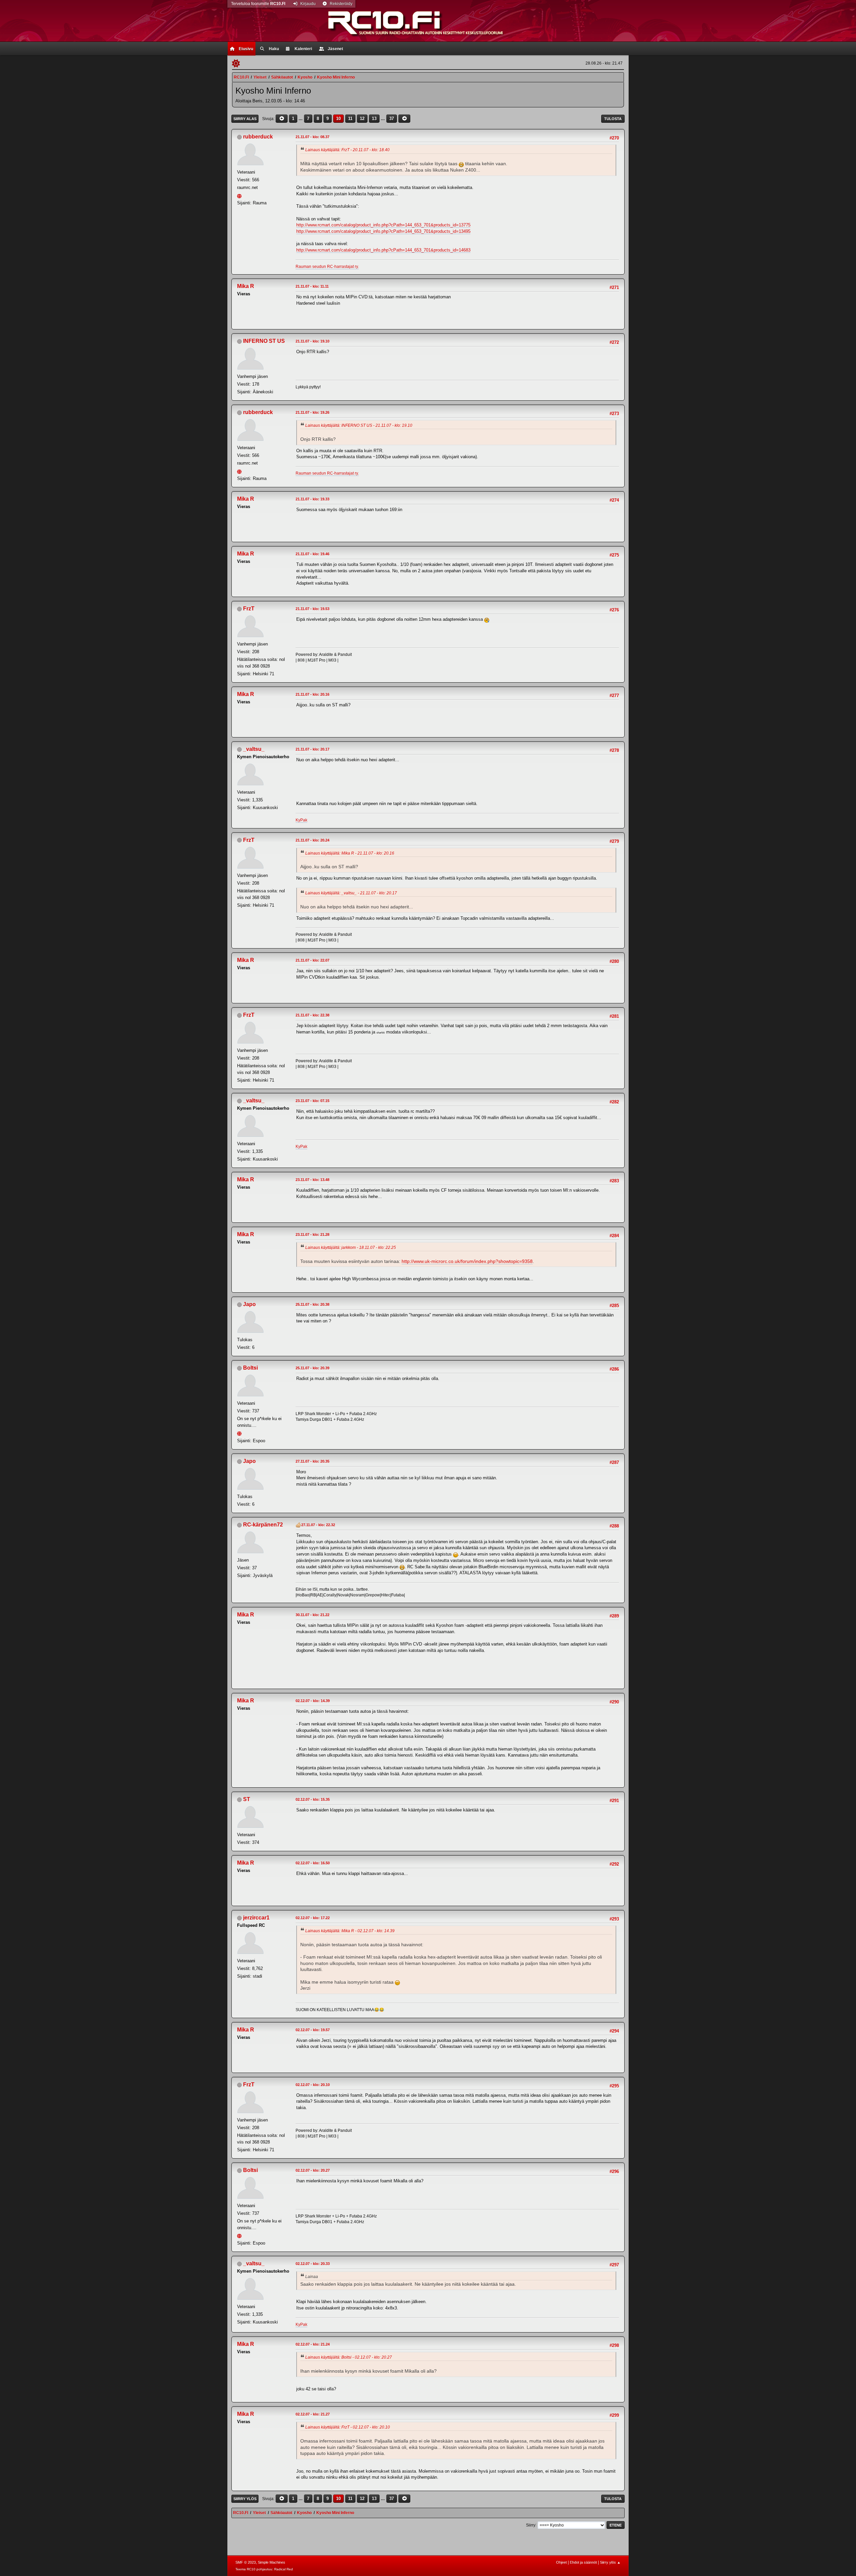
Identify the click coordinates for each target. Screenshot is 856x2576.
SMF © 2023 (246, 2562)
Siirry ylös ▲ (610, 2562)
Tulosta (613, 119)
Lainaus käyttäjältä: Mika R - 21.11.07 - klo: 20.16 (350, 853)
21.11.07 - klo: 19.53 (312, 609)
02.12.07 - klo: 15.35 (313, 1799)
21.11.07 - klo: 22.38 (312, 1015)
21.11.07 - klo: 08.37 (312, 137)
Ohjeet (561, 2562)
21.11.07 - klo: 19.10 (312, 341)
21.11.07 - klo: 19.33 (312, 499)
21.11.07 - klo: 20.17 (312, 749)
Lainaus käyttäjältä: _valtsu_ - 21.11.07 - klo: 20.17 (351, 893)
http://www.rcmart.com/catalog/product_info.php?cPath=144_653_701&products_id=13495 (383, 231)
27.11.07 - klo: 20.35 (312, 1461)
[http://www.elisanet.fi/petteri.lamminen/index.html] (240, 1433)
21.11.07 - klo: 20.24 (312, 840)
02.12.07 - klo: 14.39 (313, 1701)
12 (362, 119)
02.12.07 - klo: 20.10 (313, 2085)
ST (247, 1799)
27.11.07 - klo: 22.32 (318, 1525)
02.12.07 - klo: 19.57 (313, 2030)
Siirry (531, 2525)
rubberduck (258, 137)
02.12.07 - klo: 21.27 (313, 2414)
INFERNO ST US (264, 341)
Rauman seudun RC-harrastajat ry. (327, 267)
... (301, 119)
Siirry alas (245, 119)
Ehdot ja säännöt (583, 2562)
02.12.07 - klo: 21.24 (313, 2344)
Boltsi (250, 1368)
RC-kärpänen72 (263, 1525)
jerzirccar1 (256, 1918)
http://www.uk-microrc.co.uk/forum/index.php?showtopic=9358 (467, 1261)
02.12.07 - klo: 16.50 (313, 1863)
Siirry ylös (245, 2499)
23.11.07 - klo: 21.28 (312, 1234)
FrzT (249, 609)
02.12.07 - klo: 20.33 (313, 2264)
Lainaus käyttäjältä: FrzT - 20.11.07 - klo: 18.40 (347, 150)
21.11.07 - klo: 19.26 (312, 412)
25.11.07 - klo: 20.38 (312, 1304)
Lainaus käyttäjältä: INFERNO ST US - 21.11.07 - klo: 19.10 (359, 425)
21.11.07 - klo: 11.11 (312, 286)
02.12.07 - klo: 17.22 (313, 1918)
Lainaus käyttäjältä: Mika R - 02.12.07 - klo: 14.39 (350, 1931)
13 (374, 119)
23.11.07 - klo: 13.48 (312, 1180)
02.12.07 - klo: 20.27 (313, 2170)
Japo (249, 1304)
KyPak (301, 820)
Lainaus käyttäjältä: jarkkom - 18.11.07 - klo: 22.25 (351, 1248)
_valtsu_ (254, 749)
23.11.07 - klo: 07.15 (312, 1101)
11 (350, 119)
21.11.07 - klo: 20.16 (312, 694)
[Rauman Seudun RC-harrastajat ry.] (240, 195)
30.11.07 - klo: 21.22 (312, 1615)
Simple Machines (272, 2562)
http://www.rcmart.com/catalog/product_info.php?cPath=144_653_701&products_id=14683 (383, 250)
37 (392, 119)
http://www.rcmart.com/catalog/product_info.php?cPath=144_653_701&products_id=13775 (383, 225)
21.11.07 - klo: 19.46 (312, 554)
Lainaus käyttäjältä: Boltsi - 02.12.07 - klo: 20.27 (349, 2357)
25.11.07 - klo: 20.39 (312, 1368)
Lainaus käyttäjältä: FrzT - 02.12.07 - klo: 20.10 (348, 2427)
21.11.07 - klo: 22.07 (312, 960)
